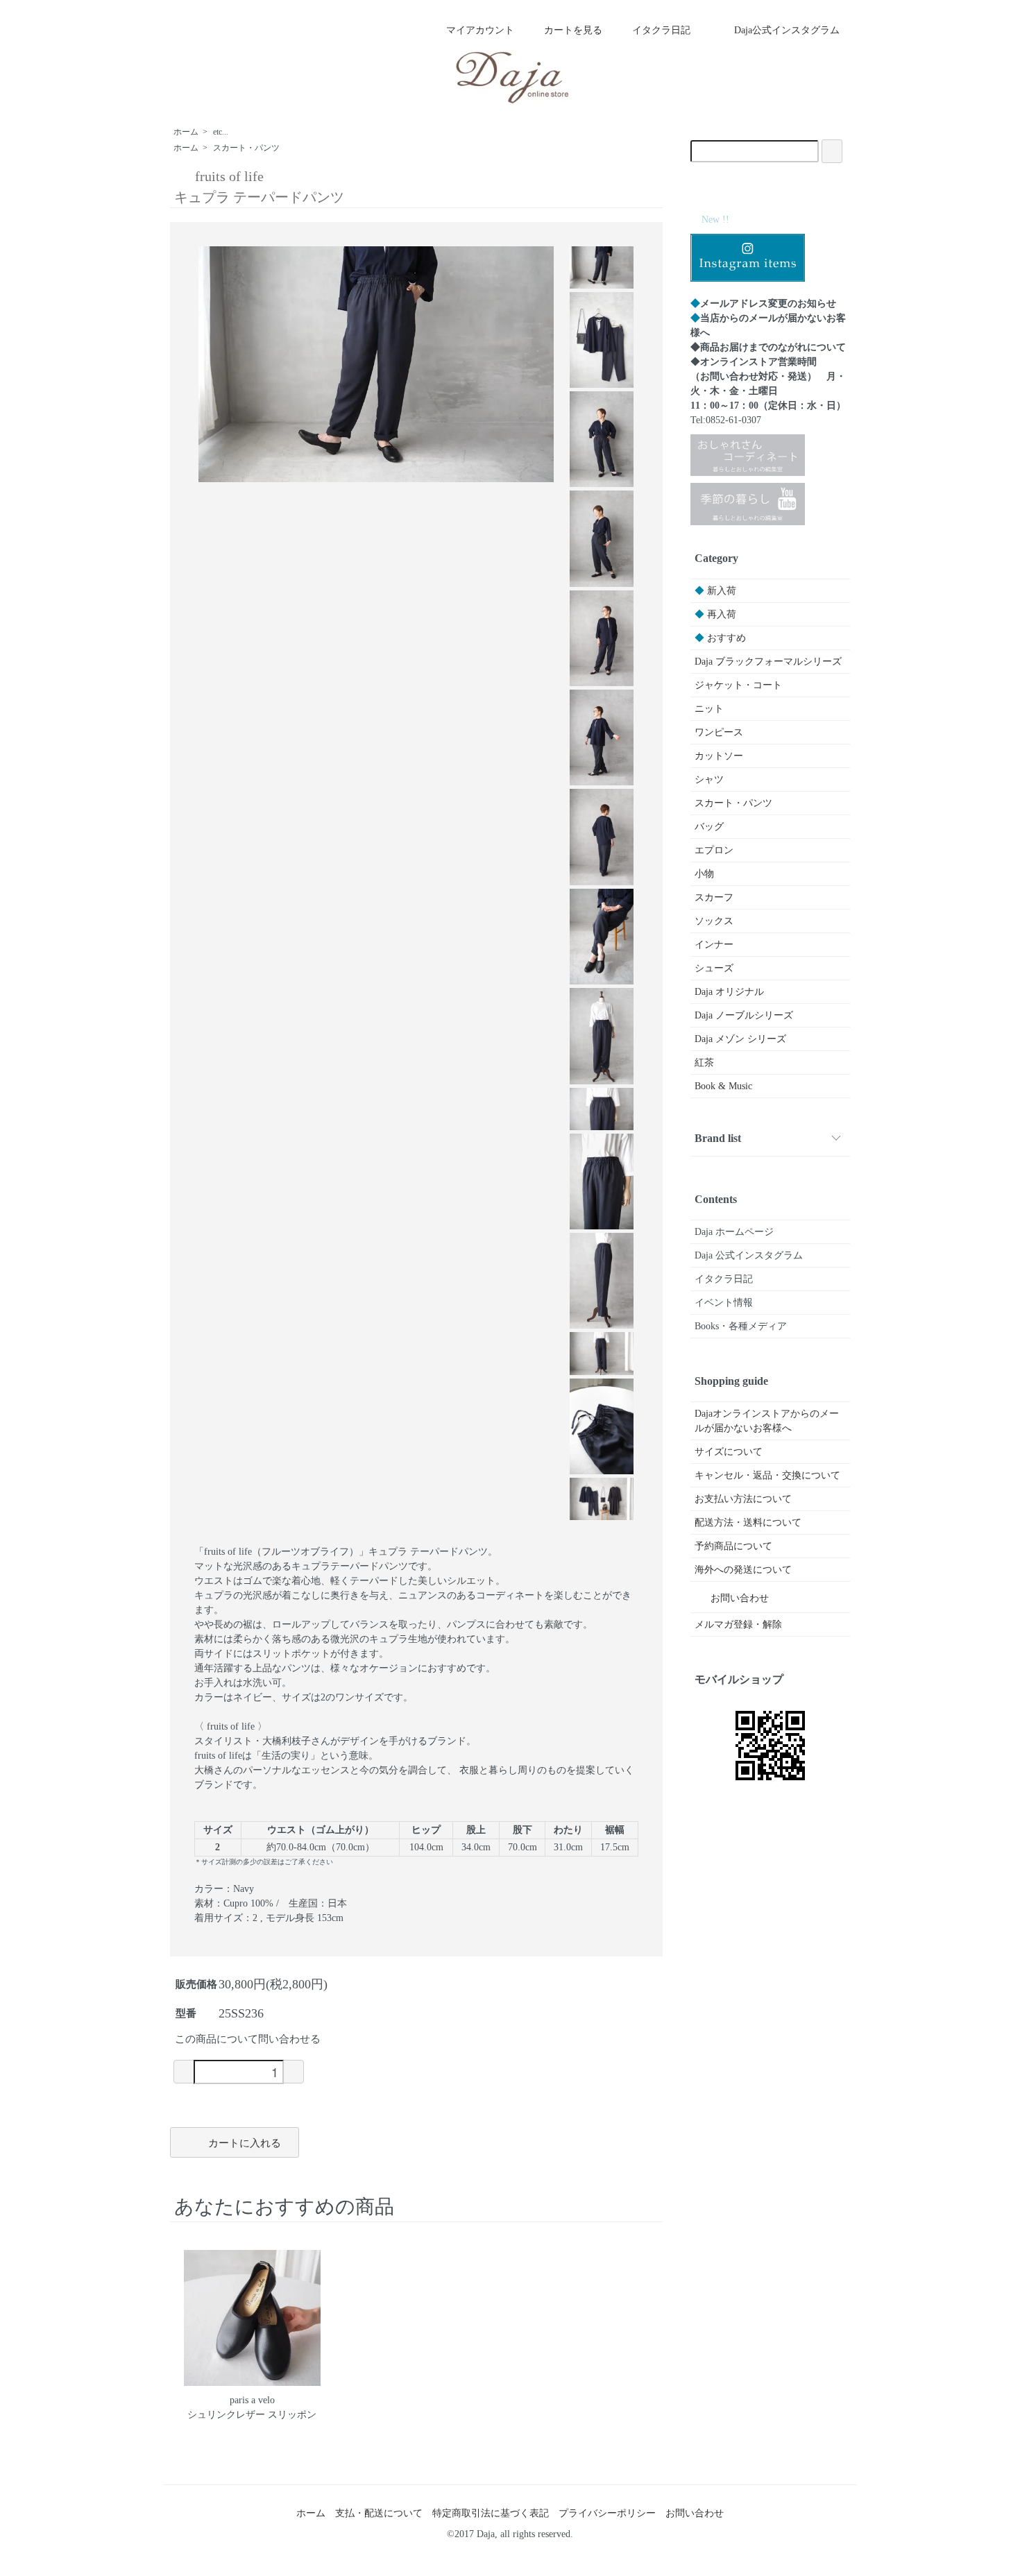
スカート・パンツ (246, 148)
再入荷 (715, 614)
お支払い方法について (743, 1499)
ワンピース (719, 732)
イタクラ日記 (661, 30)
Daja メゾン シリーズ (740, 1039)
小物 (704, 874)
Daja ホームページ (734, 1232)
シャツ (709, 779)
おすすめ (720, 638)
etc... (221, 132)
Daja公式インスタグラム (787, 30)
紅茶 (704, 1063)
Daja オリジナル (729, 992)
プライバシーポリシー (607, 2513)
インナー (714, 945)
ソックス (714, 921)
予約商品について (733, 1546)
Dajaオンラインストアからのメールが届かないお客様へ (767, 1421)
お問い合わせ (740, 1598)
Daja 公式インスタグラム (749, 1255)
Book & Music (723, 1086)
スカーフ (714, 897)
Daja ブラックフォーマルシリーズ (768, 662)
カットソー (719, 756)
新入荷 (715, 591)
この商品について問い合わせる (248, 2039)
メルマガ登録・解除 (738, 1624)
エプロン (714, 850)
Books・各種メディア (741, 1326)
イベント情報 (724, 1303)
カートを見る (573, 30)
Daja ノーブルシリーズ (744, 1015)
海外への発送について (743, 1570)
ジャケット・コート (738, 685)
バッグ (709, 827)
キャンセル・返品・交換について (767, 1475)
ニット (709, 709)
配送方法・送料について (748, 1522)
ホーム (186, 132)
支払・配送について (379, 2513)
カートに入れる (245, 2142)
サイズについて (729, 1452)
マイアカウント (480, 30)
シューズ (714, 968)
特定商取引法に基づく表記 (491, 2513)
